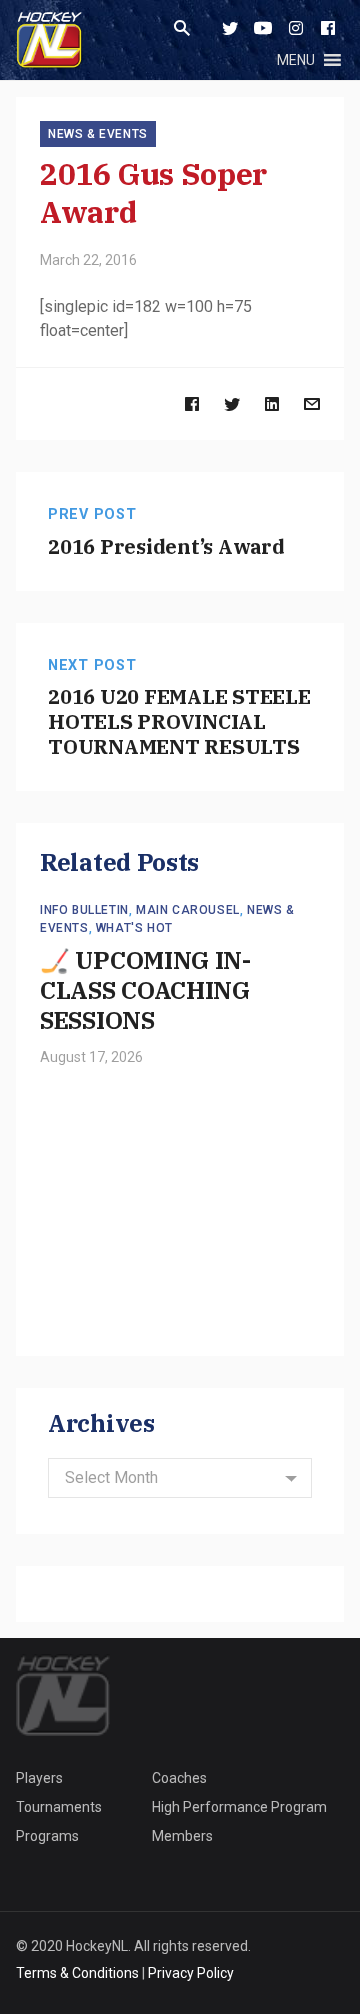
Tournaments (59, 1807)
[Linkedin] (272, 403)
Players (39, 1778)
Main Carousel (188, 910)
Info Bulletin (84, 910)
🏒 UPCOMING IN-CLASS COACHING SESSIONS (145, 990)
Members (182, 1836)
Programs (47, 1836)
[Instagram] (296, 28)
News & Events (98, 134)
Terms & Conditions (77, 1973)
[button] (296, 60)
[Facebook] (328, 28)
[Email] (312, 403)
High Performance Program (239, 1807)
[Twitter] (230, 28)
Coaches (179, 1778)
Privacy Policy (191, 1973)
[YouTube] (263, 28)
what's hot (134, 928)
